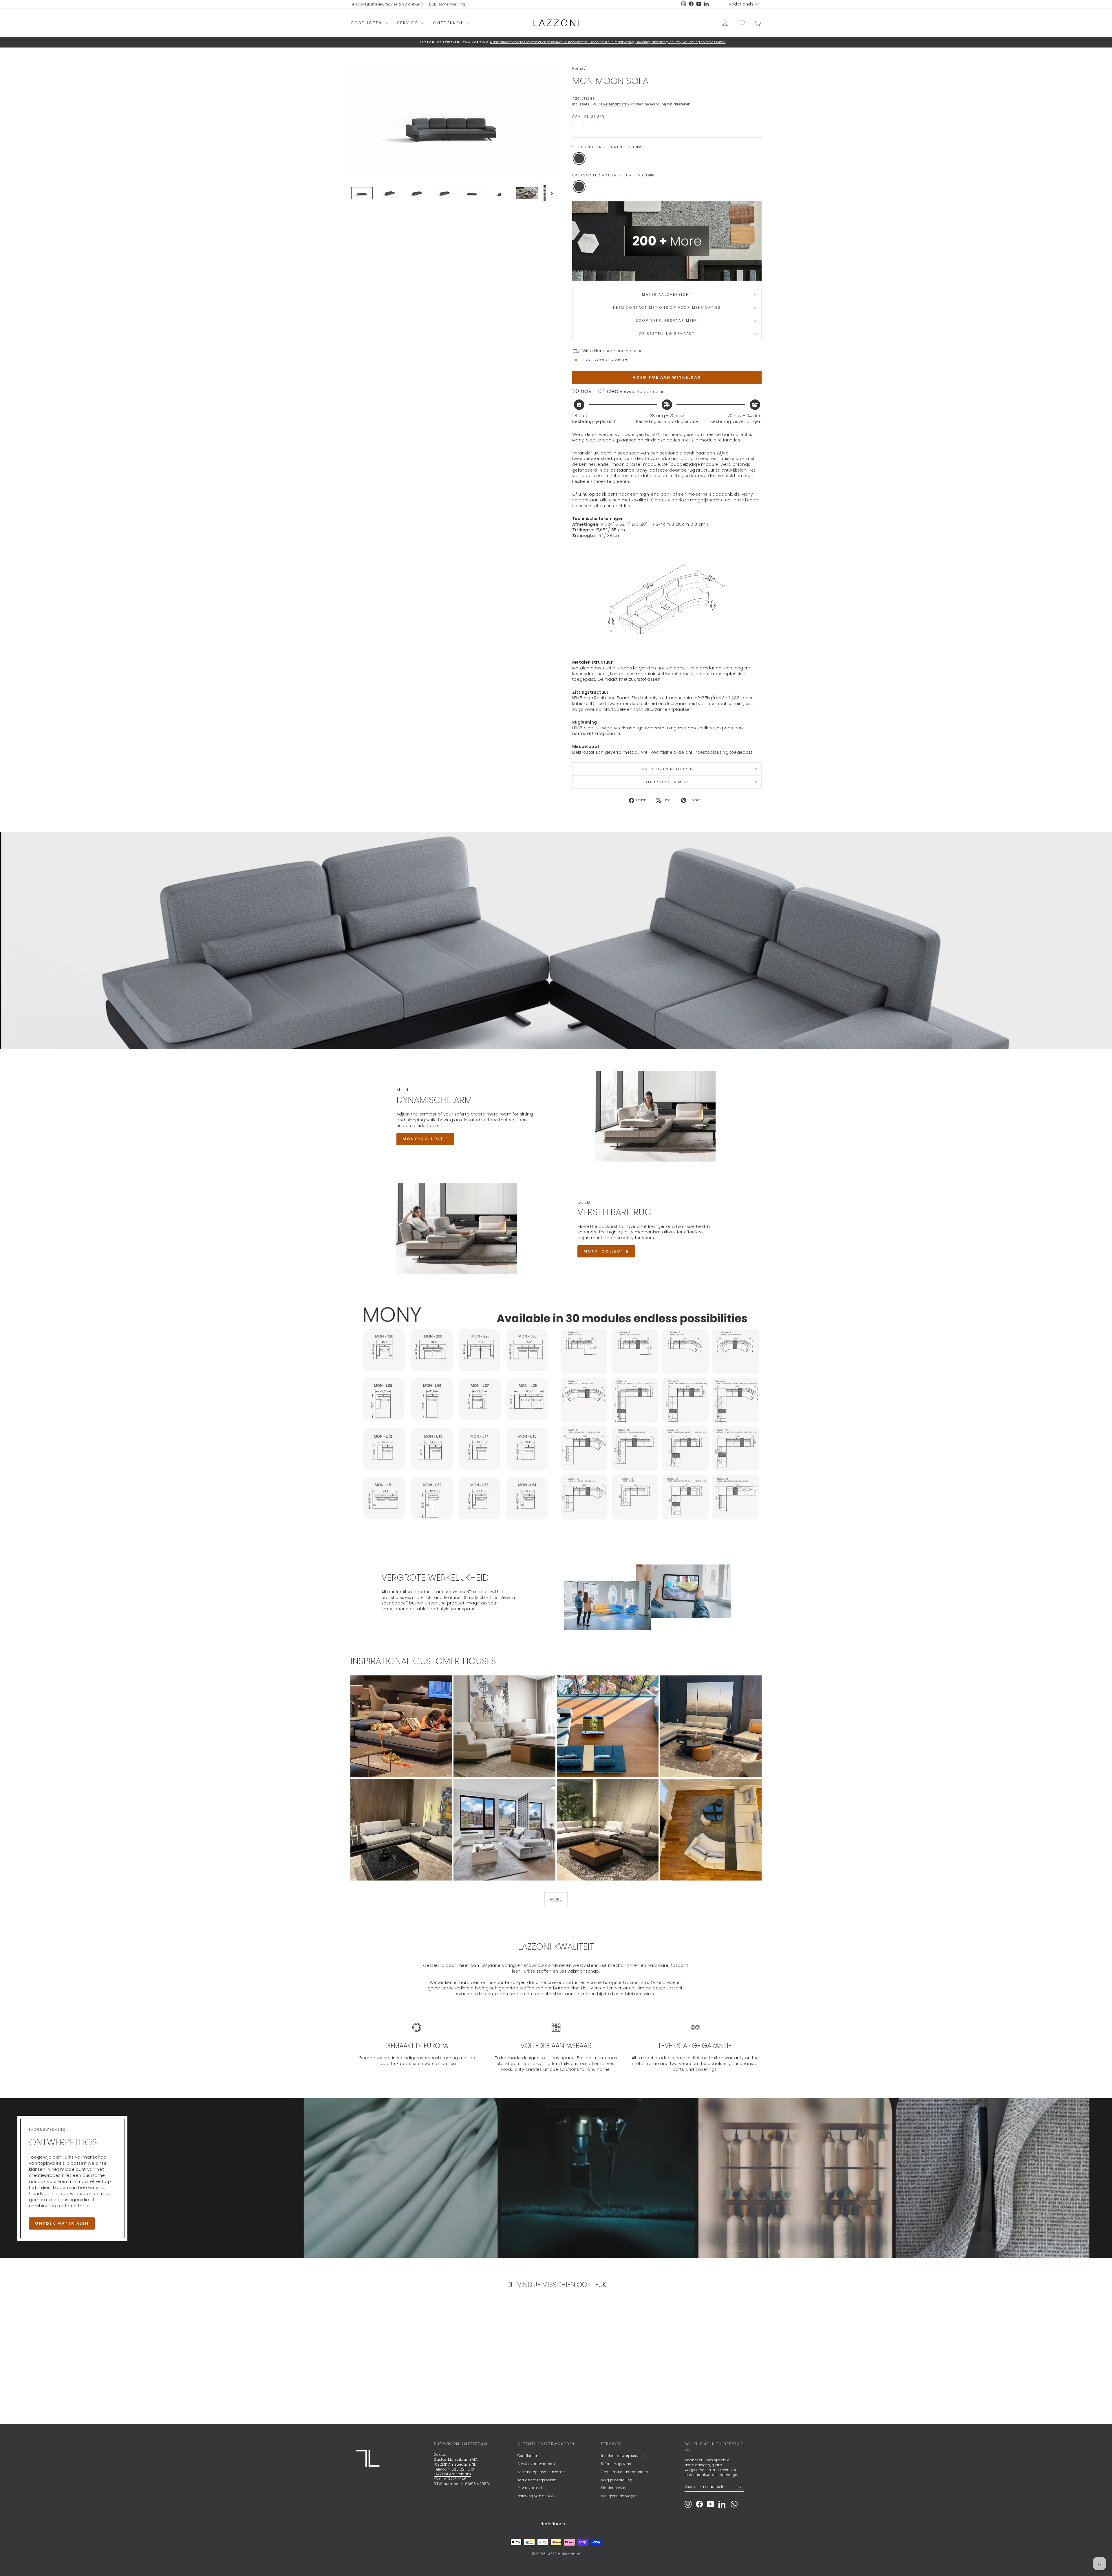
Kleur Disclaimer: (667, 782)
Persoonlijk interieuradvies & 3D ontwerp (387, 4)
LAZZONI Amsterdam (452, 2474)
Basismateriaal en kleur (613, 175)
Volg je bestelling (617, 2480)
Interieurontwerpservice (622, 2456)
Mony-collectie (425, 1139)
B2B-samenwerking (447, 4)
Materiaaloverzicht (667, 294)
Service (408, 23)
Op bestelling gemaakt (667, 334)
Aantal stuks (589, 116)
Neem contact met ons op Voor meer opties (667, 307)
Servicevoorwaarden (536, 2464)
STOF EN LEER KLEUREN (607, 147)
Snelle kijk (399, 2372)
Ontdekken (449, 23)
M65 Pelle (579, 187)
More (556, 1899)
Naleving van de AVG (536, 2496)
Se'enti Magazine (616, 2464)
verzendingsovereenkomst (542, 2472)
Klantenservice (614, 2488)
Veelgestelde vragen (619, 2496)
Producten (368, 23)
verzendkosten (616, 104)
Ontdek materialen (62, 2223)
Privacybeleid (530, 2488)
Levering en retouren (667, 769)
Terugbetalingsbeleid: (537, 2480)
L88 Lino (579, 158)
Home (578, 69)
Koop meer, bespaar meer (667, 321)
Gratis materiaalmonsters (624, 2472)
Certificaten (528, 2456)
